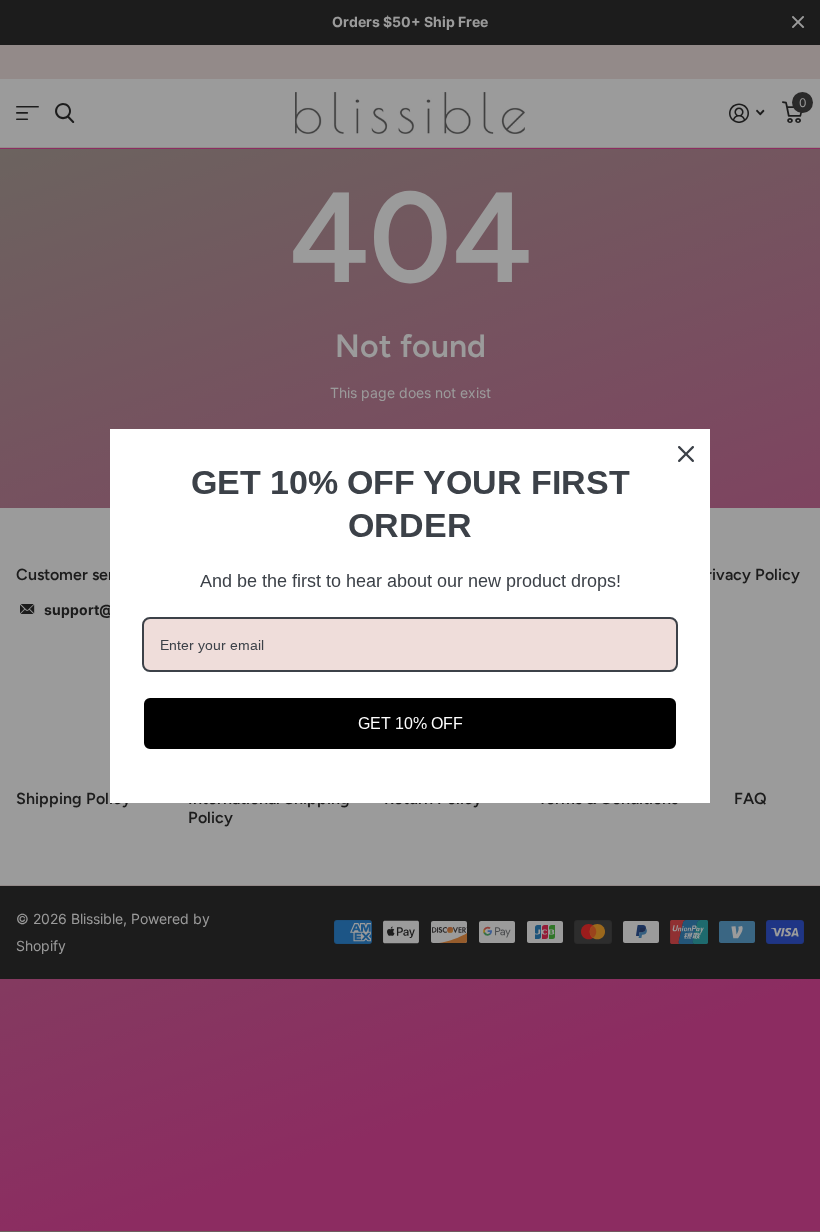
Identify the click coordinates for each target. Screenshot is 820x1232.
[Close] (686, 454)
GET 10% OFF (410, 723)
